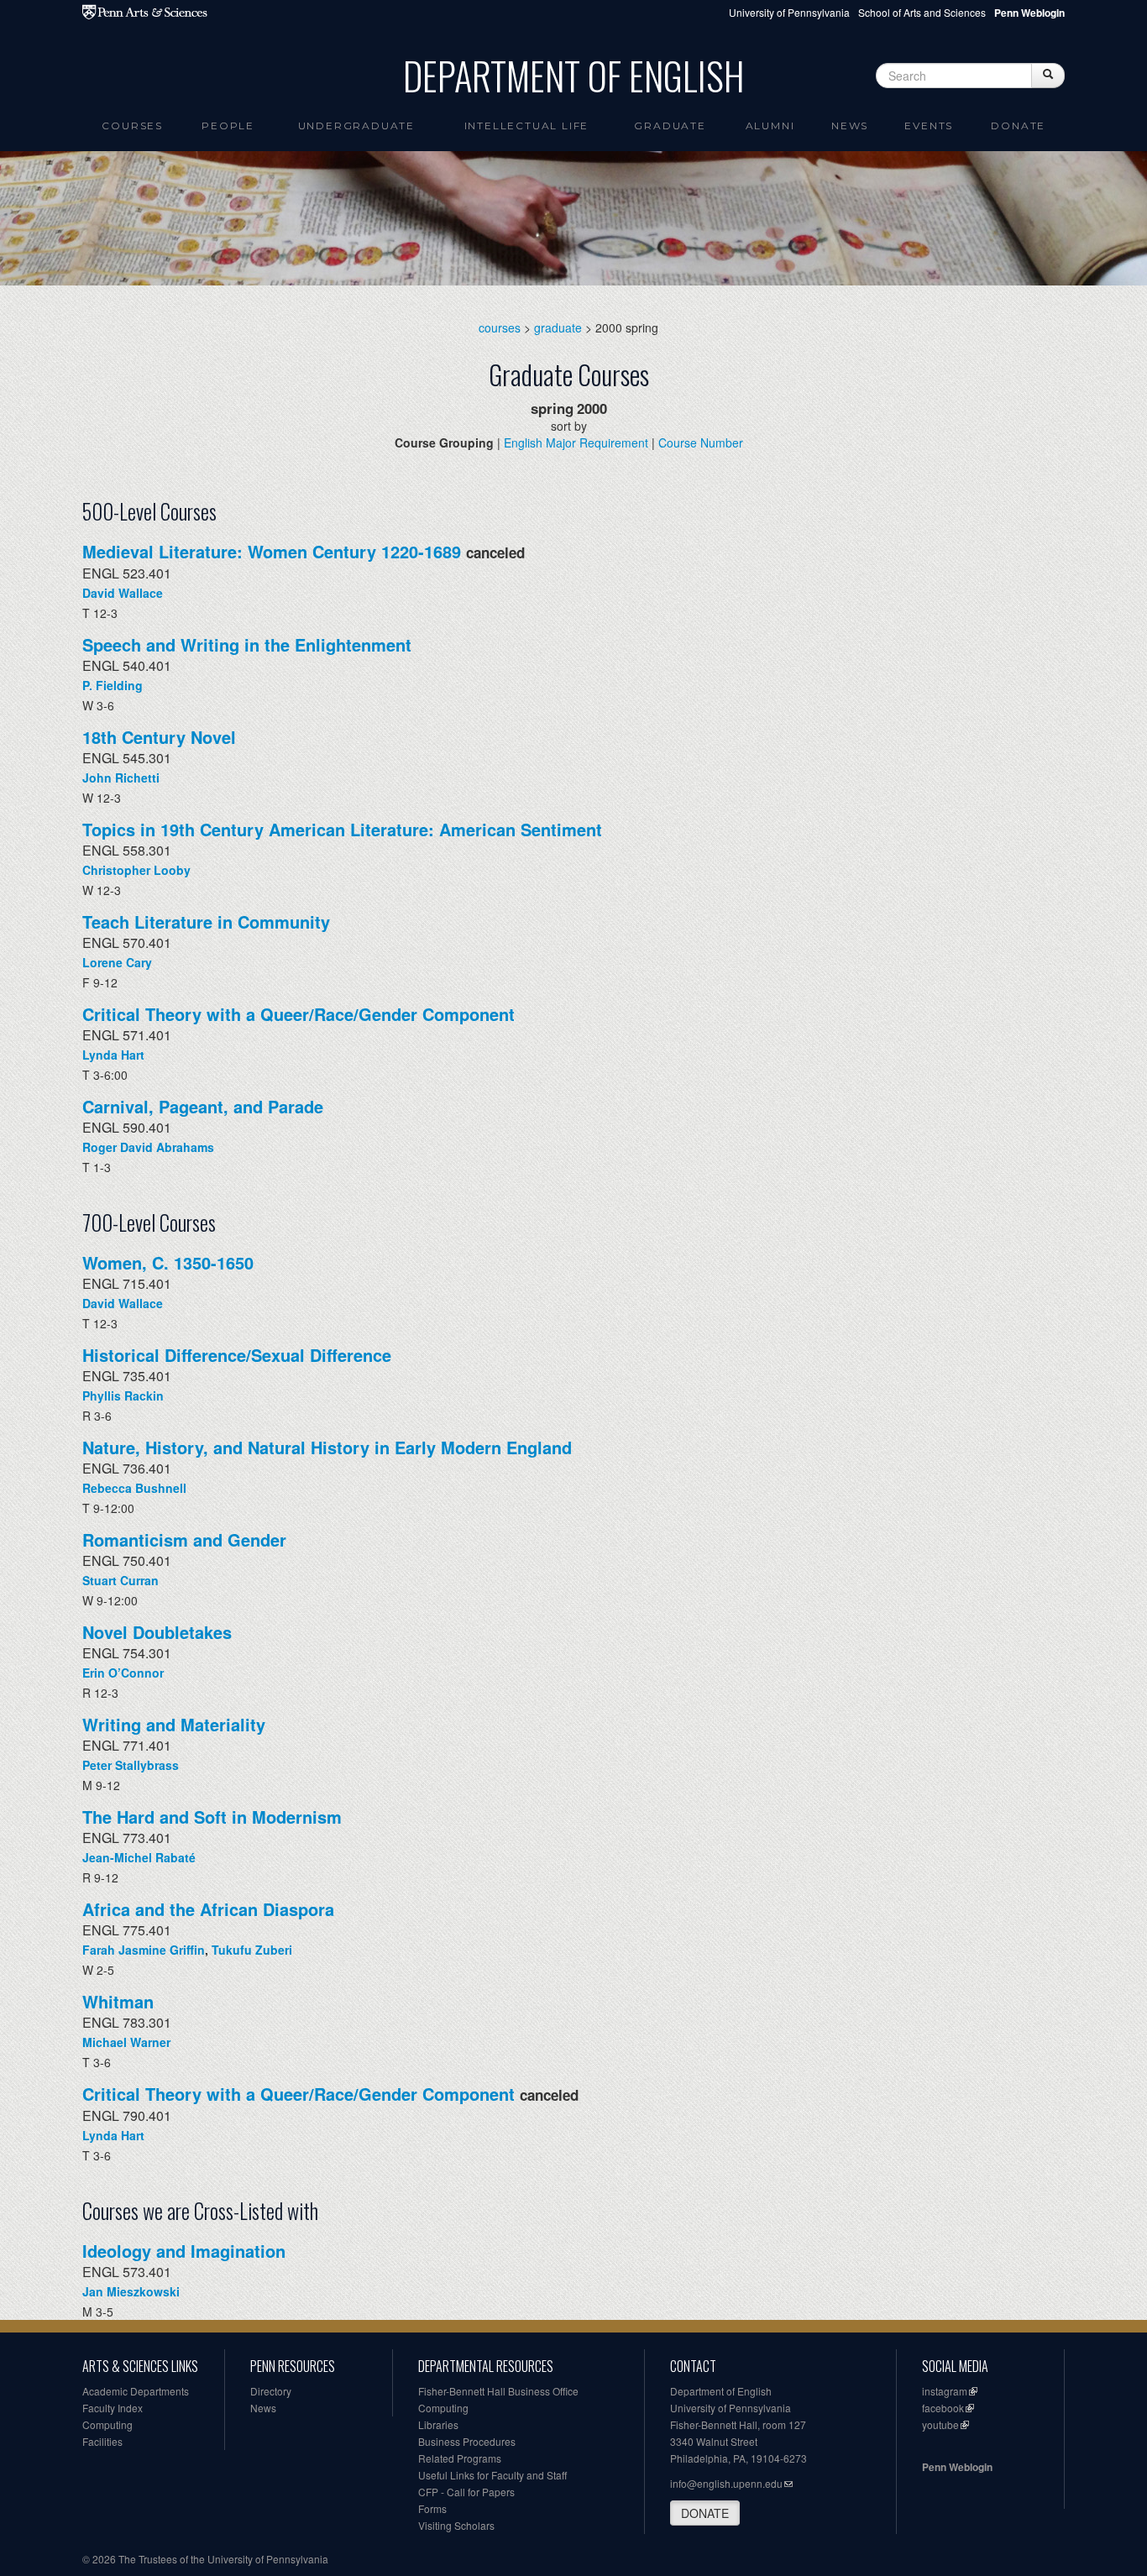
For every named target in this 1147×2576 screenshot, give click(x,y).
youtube (940, 2424)
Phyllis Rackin (123, 1395)
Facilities (102, 2441)
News (850, 126)
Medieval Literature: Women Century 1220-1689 (272, 551)
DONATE (705, 2513)
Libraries (438, 2424)
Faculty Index (113, 2408)
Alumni (770, 126)
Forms (432, 2508)
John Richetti (121, 778)
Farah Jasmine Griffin (144, 1950)
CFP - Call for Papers (466, 2492)
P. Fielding (113, 685)
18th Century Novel (159, 737)
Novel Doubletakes (157, 1632)
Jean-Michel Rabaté (139, 1857)
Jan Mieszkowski (131, 2291)
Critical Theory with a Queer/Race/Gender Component (299, 1014)
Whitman (118, 2001)
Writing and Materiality (174, 1724)
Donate (1018, 126)
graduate (558, 327)
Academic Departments (136, 2391)
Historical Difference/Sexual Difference (237, 1355)
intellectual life (527, 126)
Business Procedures (467, 2441)
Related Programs (460, 2458)
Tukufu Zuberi (252, 1950)
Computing (107, 2424)
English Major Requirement (576, 442)
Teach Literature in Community (206, 921)
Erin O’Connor (123, 1673)
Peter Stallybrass (131, 1765)
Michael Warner (126, 2042)
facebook (943, 2408)
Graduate (670, 126)
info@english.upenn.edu (726, 2483)
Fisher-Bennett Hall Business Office (498, 2391)
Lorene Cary (117, 962)
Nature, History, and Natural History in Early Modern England (327, 1447)
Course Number (701, 442)
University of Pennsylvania (789, 12)
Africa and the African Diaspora (208, 1909)
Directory (271, 2391)
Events (929, 126)
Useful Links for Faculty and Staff (492, 2475)
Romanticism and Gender (184, 1539)
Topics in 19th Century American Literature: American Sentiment (342, 829)
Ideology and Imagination (184, 2251)
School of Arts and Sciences (922, 12)
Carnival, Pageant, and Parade (203, 1106)
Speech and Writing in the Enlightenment (247, 644)
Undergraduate (356, 126)
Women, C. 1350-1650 (168, 1262)
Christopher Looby (136, 870)
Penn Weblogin (957, 2467)
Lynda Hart (113, 1055)
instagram (945, 2391)
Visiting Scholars (456, 2525)
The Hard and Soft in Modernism (212, 1817)
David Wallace (123, 593)
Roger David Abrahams (148, 1147)
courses (500, 327)
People (228, 126)
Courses (132, 126)
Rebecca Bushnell (134, 1488)
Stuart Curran (120, 1580)
